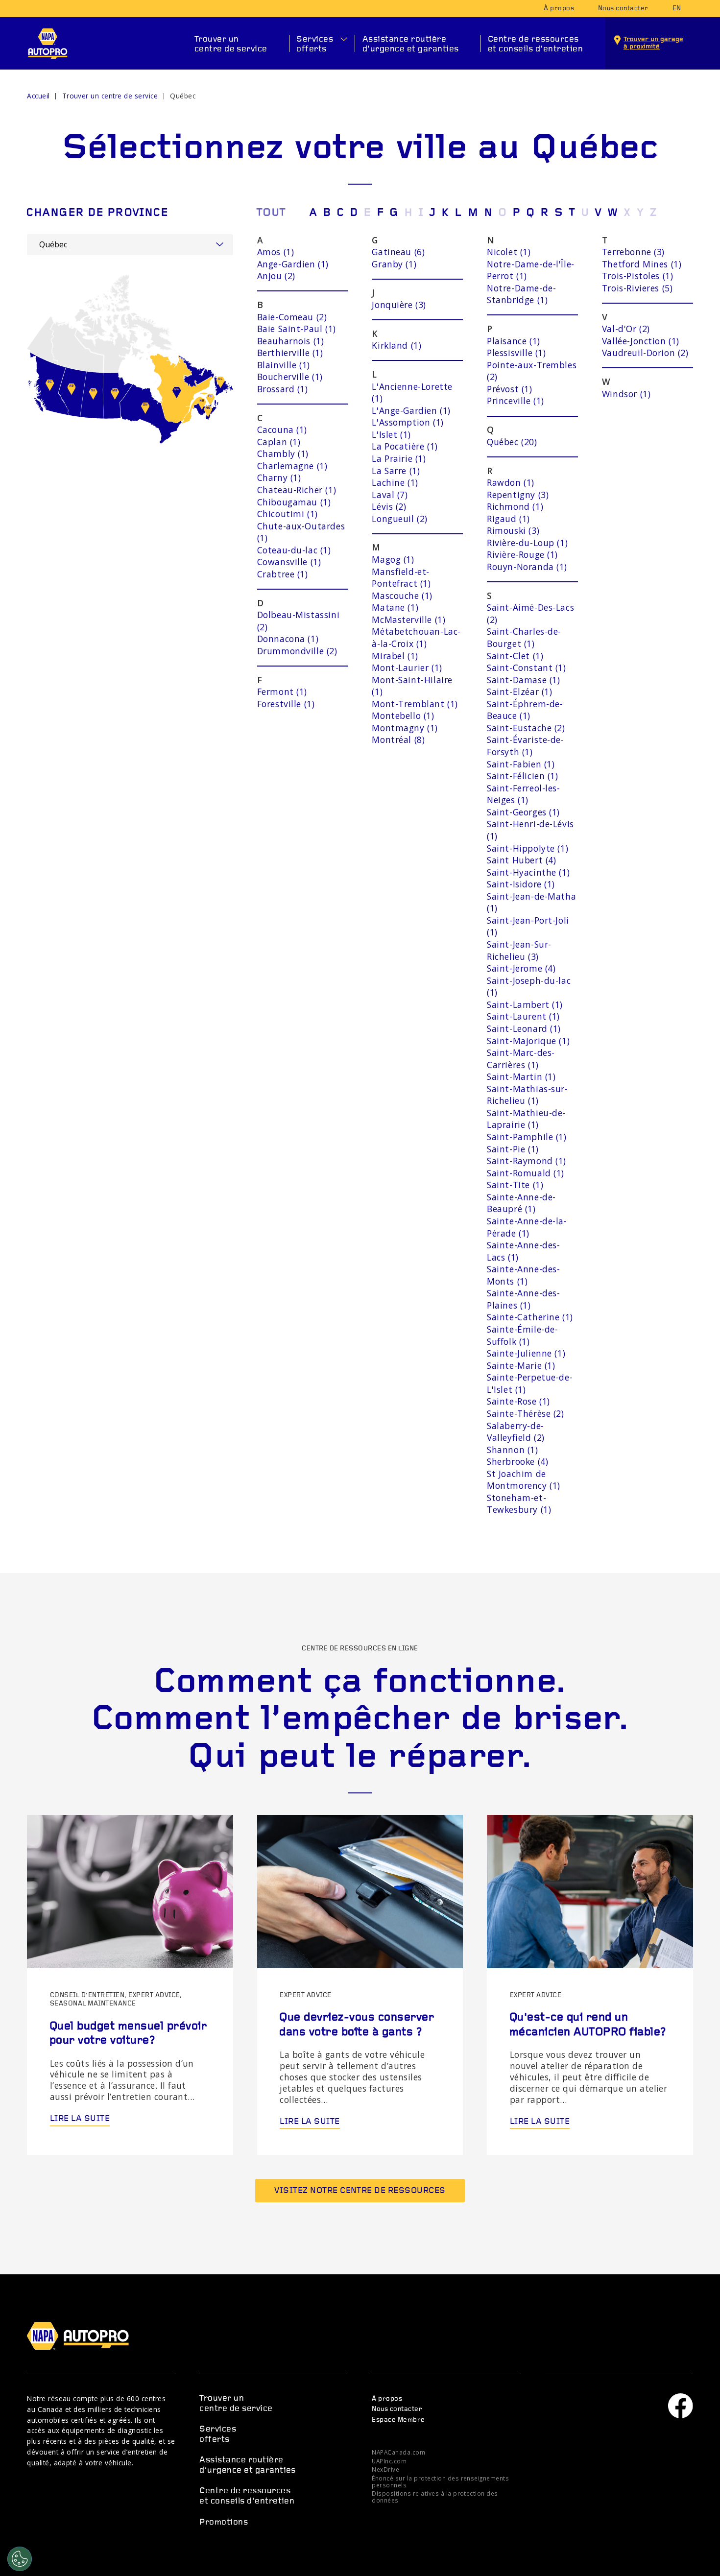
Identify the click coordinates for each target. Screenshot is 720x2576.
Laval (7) (390, 495)
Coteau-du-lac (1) (294, 550)
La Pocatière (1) (405, 446)
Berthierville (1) (290, 353)
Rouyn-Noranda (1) (527, 567)
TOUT (271, 213)
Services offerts (315, 44)
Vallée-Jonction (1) (641, 341)
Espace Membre (398, 2420)
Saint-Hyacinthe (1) (528, 872)
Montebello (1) (403, 716)
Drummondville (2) (297, 651)
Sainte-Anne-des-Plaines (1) (523, 1299)
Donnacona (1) (288, 639)
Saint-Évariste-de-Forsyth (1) (526, 746)
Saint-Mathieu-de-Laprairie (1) (526, 1119)
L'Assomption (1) (408, 422)
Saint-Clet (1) (515, 656)
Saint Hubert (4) (521, 860)
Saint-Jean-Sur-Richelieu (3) (519, 950)
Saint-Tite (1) (515, 1185)
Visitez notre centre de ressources (360, 2191)
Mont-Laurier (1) (407, 668)
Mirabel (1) (395, 656)
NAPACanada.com (398, 2452)
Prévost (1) (509, 389)
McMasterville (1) (408, 620)
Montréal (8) (398, 739)
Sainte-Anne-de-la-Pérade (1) (527, 1227)
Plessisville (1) (516, 353)
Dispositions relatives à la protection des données (435, 2497)
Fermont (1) (282, 692)
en (677, 9)
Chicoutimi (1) (288, 514)
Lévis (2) (389, 506)
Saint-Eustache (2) (526, 728)
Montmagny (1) (405, 728)
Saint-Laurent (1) (523, 1016)
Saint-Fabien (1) (521, 764)
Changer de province (97, 213)
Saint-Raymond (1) (527, 1161)
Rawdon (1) (511, 482)
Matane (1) (395, 607)
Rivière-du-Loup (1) (527, 543)
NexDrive (385, 2469)
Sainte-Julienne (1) (526, 1353)
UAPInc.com (389, 2461)
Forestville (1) (286, 704)
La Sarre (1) (396, 471)
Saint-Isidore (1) (521, 884)
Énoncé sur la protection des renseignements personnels (440, 2481)
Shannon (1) (512, 1450)
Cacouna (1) (282, 429)
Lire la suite (80, 2119)
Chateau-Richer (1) (297, 490)
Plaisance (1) (514, 341)
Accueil (38, 96)
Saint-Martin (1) (521, 1076)
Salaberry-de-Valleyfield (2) (516, 1432)
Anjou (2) (276, 276)
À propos (559, 9)
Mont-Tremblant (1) (415, 704)
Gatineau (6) (398, 252)
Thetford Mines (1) (642, 264)
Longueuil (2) (400, 519)
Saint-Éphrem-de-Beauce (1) (525, 710)
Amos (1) (276, 252)
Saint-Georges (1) (523, 812)
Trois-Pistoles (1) (638, 276)
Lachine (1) (395, 482)
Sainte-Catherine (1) (530, 1317)
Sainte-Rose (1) (518, 1401)
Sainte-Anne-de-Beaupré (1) (521, 1203)
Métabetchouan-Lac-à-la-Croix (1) (416, 637)
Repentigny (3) (518, 495)
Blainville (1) (284, 365)
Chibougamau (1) (294, 502)
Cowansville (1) (289, 562)
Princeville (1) (516, 401)
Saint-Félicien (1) (523, 776)
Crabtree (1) (283, 574)
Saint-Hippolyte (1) (528, 848)
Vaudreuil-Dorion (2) (645, 353)
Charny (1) (279, 477)
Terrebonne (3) (633, 252)
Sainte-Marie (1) (521, 1365)
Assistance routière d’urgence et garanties (411, 44)
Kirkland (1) (396, 345)
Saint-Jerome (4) (521, 968)
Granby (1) (394, 264)
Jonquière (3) (399, 305)
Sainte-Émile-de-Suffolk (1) (522, 1335)
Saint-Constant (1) (527, 668)
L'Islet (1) (391, 434)
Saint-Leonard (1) (524, 1028)
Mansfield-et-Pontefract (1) (401, 578)
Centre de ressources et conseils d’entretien (535, 44)
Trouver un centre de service (231, 44)
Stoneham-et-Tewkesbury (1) (519, 1504)
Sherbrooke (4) (517, 1461)
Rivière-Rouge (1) (522, 554)
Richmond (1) (515, 506)
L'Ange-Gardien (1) (411, 410)
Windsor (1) (626, 394)
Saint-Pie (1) (513, 1149)
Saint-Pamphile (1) (527, 1137)
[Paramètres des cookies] (20, 2559)
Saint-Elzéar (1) (519, 692)
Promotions (224, 2522)
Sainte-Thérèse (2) (526, 1413)
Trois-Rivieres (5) (637, 288)
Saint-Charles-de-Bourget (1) (524, 637)
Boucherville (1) (290, 377)
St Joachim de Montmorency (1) (524, 1480)
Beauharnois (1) (291, 341)
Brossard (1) (283, 389)
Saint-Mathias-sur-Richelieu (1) (528, 1095)
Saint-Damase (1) (523, 680)
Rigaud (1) (508, 519)
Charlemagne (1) (292, 466)
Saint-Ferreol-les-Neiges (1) (524, 794)
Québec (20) (512, 442)
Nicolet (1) (509, 252)
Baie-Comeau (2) (292, 317)
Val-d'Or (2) (626, 329)
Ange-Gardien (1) (293, 264)
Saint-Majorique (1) (528, 1041)
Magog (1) (393, 559)
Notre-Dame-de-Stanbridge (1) (521, 294)
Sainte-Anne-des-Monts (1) (523, 1275)
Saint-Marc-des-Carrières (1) (521, 1059)
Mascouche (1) (402, 596)
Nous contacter (623, 9)
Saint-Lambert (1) (525, 1004)
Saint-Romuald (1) (526, 1173)
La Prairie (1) (399, 458)
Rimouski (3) (513, 530)
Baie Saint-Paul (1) (297, 329)
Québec (183, 96)
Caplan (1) (279, 442)
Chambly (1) (283, 453)
